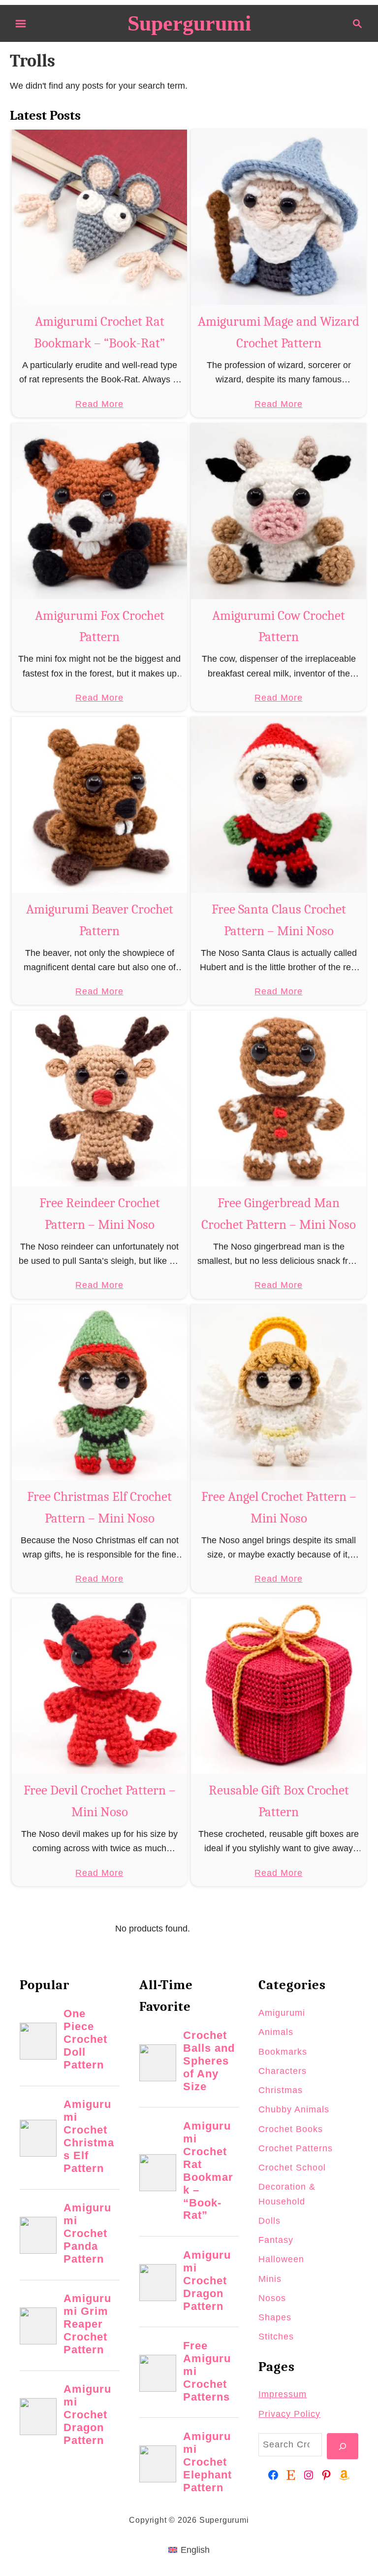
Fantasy (276, 2240)
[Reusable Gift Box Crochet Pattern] (279, 1686)
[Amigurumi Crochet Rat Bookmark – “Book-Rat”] (100, 218)
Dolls (269, 2221)
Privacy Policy (289, 2414)
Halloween (281, 2259)
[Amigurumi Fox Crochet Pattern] (100, 511)
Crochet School (292, 2168)
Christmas (281, 2090)
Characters (283, 2071)
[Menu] (21, 24)
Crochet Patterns (296, 2148)
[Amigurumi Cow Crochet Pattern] (279, 511)
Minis (270, 2279)
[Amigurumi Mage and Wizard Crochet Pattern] (279, 218)
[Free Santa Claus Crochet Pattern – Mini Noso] (279, 805)
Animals (276, 2032)
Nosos (272, 2298)
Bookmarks (283, 2052)
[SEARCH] (343, 2446)
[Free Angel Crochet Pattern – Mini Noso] (279, 1393)
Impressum (283, 2394)
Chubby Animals (294, 2109)
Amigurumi (282, 2013)
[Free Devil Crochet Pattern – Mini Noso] (100, 1686)
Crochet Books (291, 2129)
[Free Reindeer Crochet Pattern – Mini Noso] (100, 1099)
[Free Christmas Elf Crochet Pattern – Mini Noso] (100, 1393)
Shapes (275, 2317)
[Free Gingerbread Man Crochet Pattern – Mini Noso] (279, 1099)
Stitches (276, 2337)
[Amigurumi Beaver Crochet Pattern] (100, 805)
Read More (99, 405)
